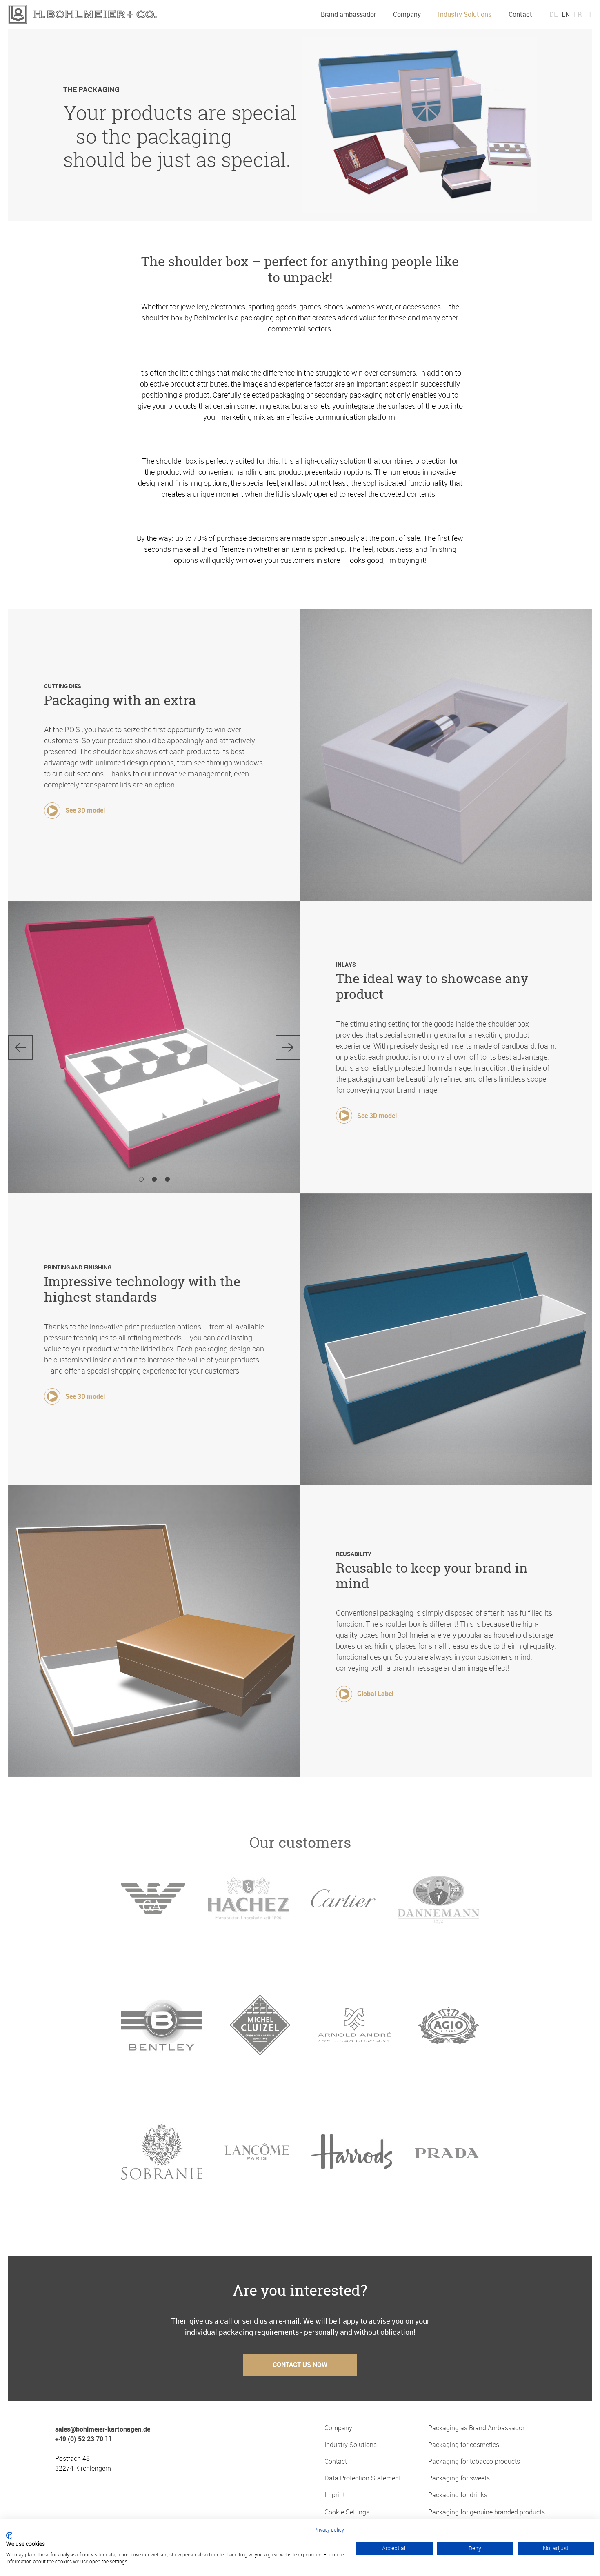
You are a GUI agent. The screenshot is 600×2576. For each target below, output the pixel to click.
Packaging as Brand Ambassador (476, 2428)
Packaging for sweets (459, 2478)
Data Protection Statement (363, 2478)
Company (407, 14)
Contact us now (300, 2365)
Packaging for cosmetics (464, 2445)
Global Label (375, 1694)
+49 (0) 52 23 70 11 (84, 2439)
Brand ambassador (348, 14)
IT (589, 14)
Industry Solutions (465, 14)
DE (553, 14)
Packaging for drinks (458, 2495)
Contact (520, 14)
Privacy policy (329, 2529)
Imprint (335, 2495)
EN (566, 14)
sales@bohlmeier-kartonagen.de (103, 2429)
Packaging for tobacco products (474, 2462)
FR (578, 14)
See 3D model (85, 810)
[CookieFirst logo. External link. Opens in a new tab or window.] (9, 2536)
